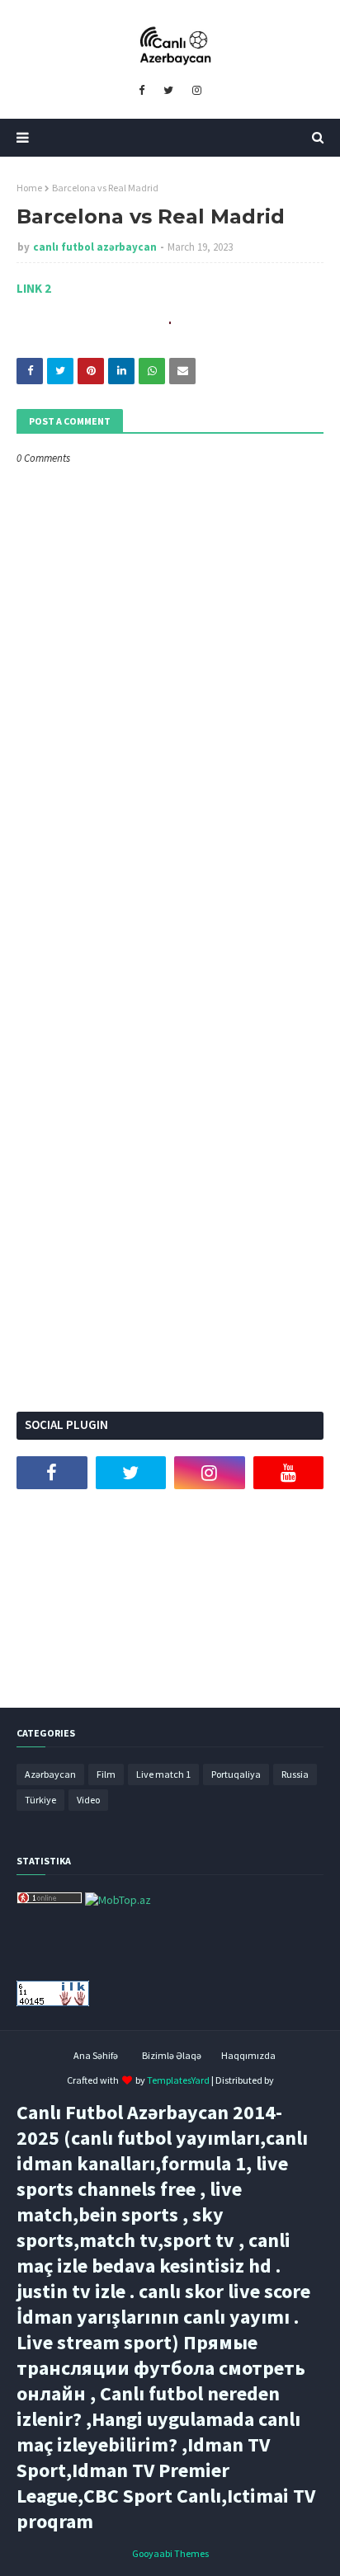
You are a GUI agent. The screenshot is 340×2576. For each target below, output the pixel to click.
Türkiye (40, 1800)
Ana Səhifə (96, 2055)
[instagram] (197, 91)
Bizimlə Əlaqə (172, 2055)
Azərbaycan (50, 1774)
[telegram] (52, 1514)
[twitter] (168, 91)
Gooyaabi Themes (170, 2553)
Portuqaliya (236, 1774)
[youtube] (289, 1473)
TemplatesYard (178, 2080)
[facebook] (142, 91)
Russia (295, 1774)
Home (29, 188)
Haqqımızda (248, 2055)
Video (88, 1800)
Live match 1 (163, 1774)
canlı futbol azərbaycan (95, 247)
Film (106, 1774)
